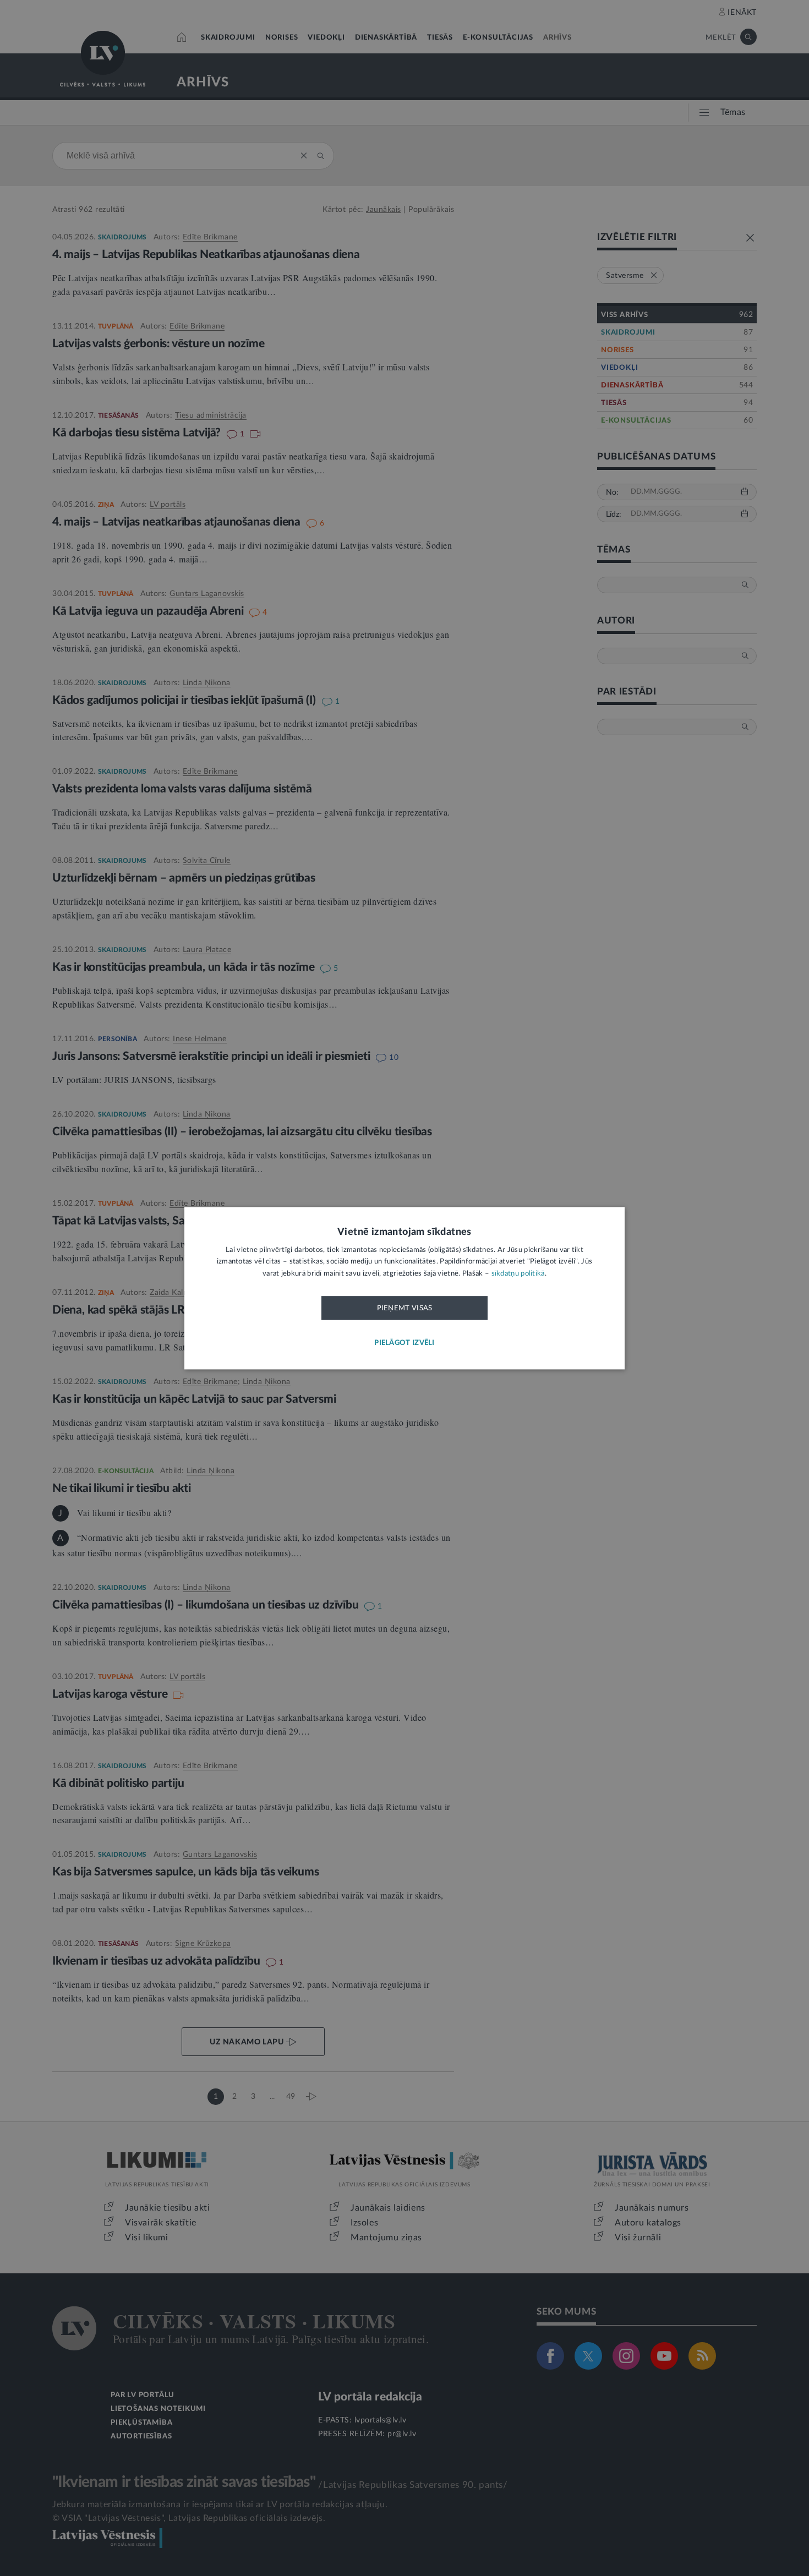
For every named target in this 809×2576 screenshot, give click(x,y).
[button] (404, 1343)
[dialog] (404, 1288)
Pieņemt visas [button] (405, 1309)
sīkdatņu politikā (518, 1274)
